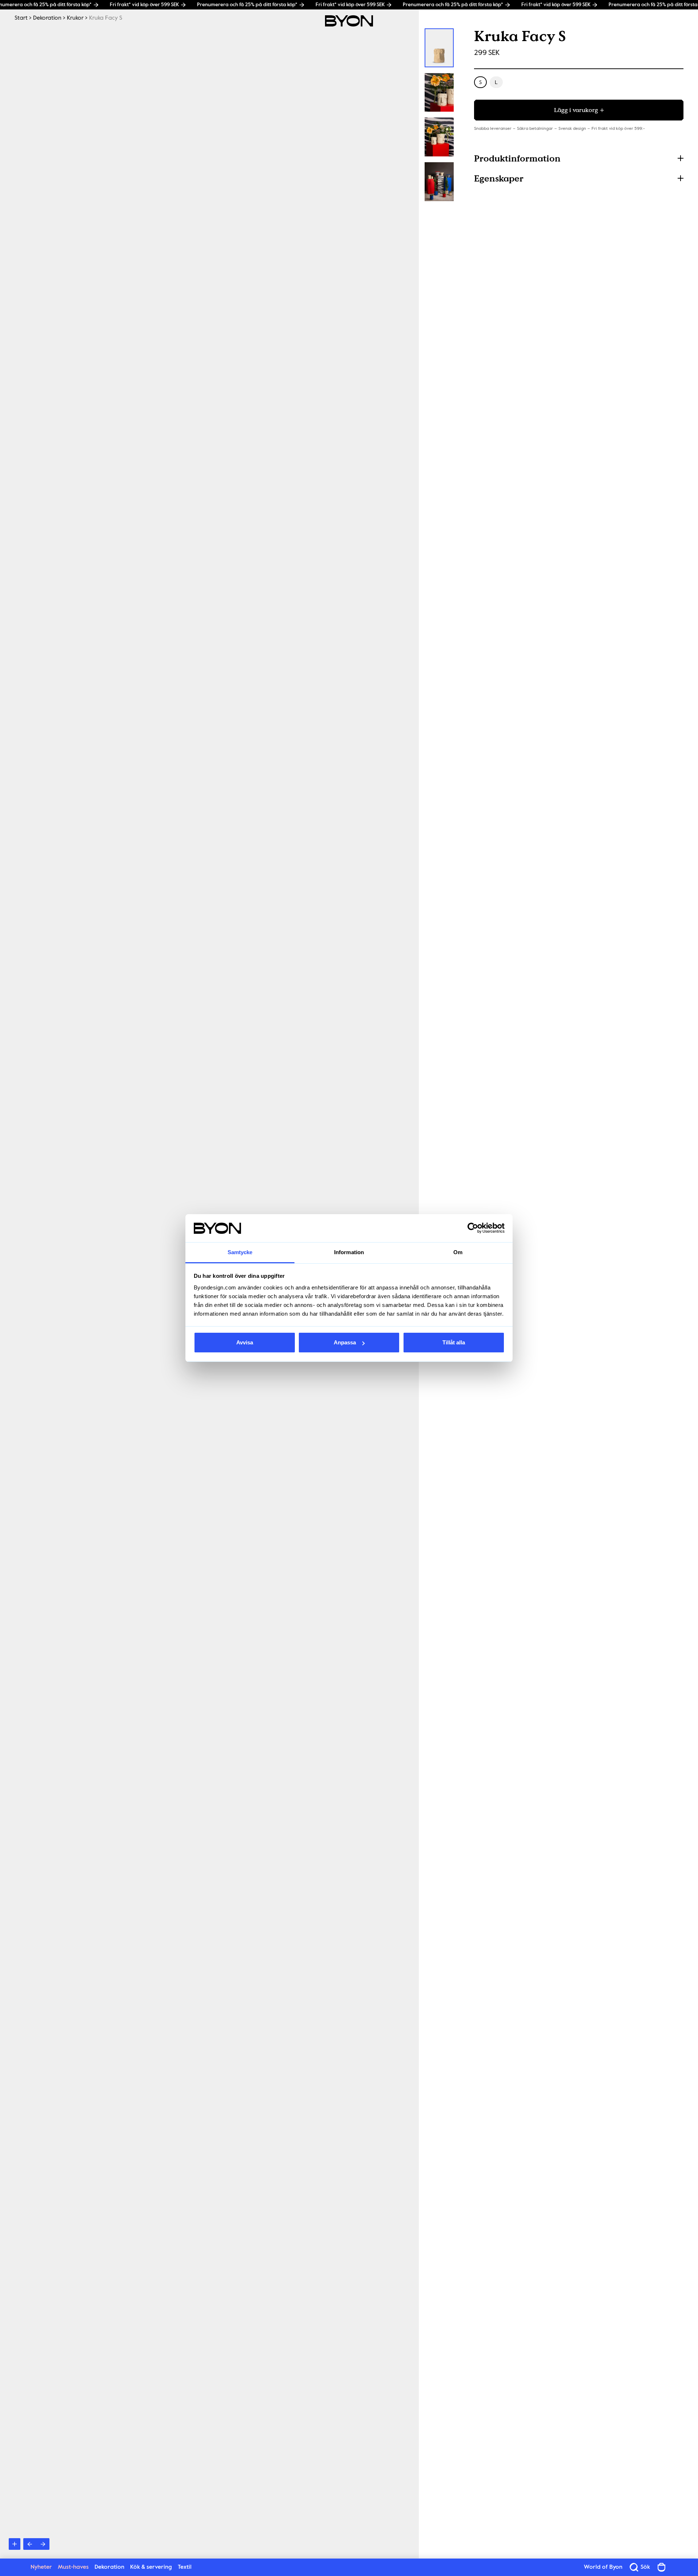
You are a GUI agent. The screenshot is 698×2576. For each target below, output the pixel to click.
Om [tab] (458, 1252)
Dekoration (47, 18)
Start (21, 18)
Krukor (75, 18)
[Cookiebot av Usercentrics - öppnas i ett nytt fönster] (473, 1228)
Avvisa (245, 1342)
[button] (579, 158)
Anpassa (345, 1342)
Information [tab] (349, 1252)
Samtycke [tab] (240, 1252)
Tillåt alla (454, 1342)
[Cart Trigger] (662, 2567)
